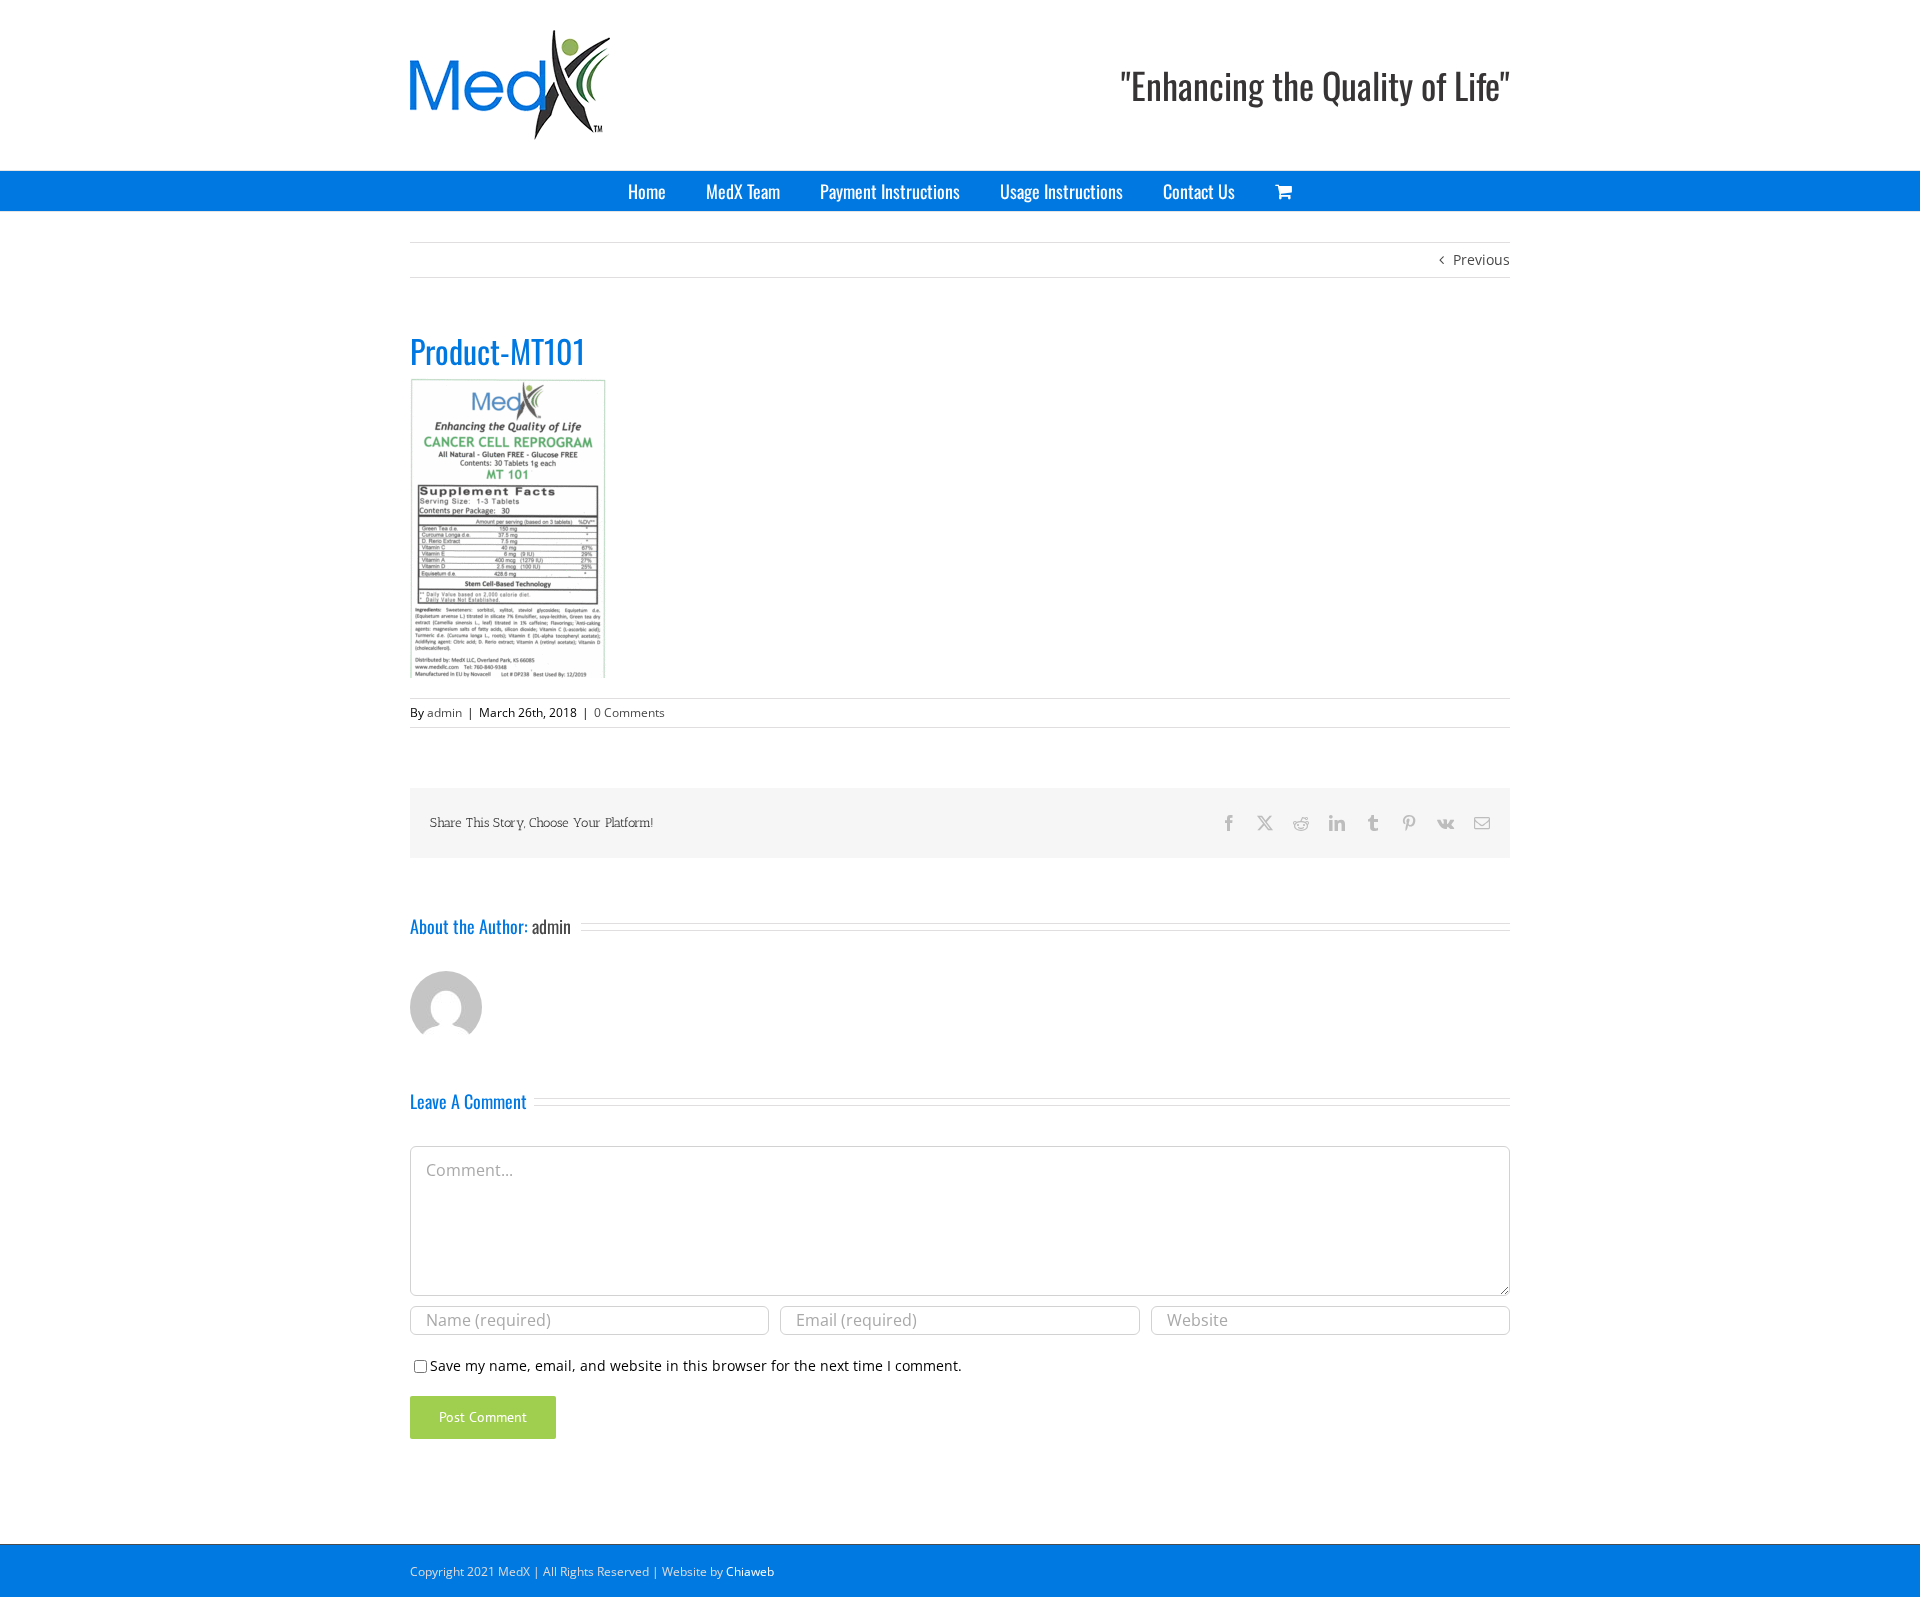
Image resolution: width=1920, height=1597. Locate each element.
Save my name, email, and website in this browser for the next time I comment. (696, 1365)
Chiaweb (750, 1571)
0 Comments (629, 712)
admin (444, 712)
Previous (1481, 259)
